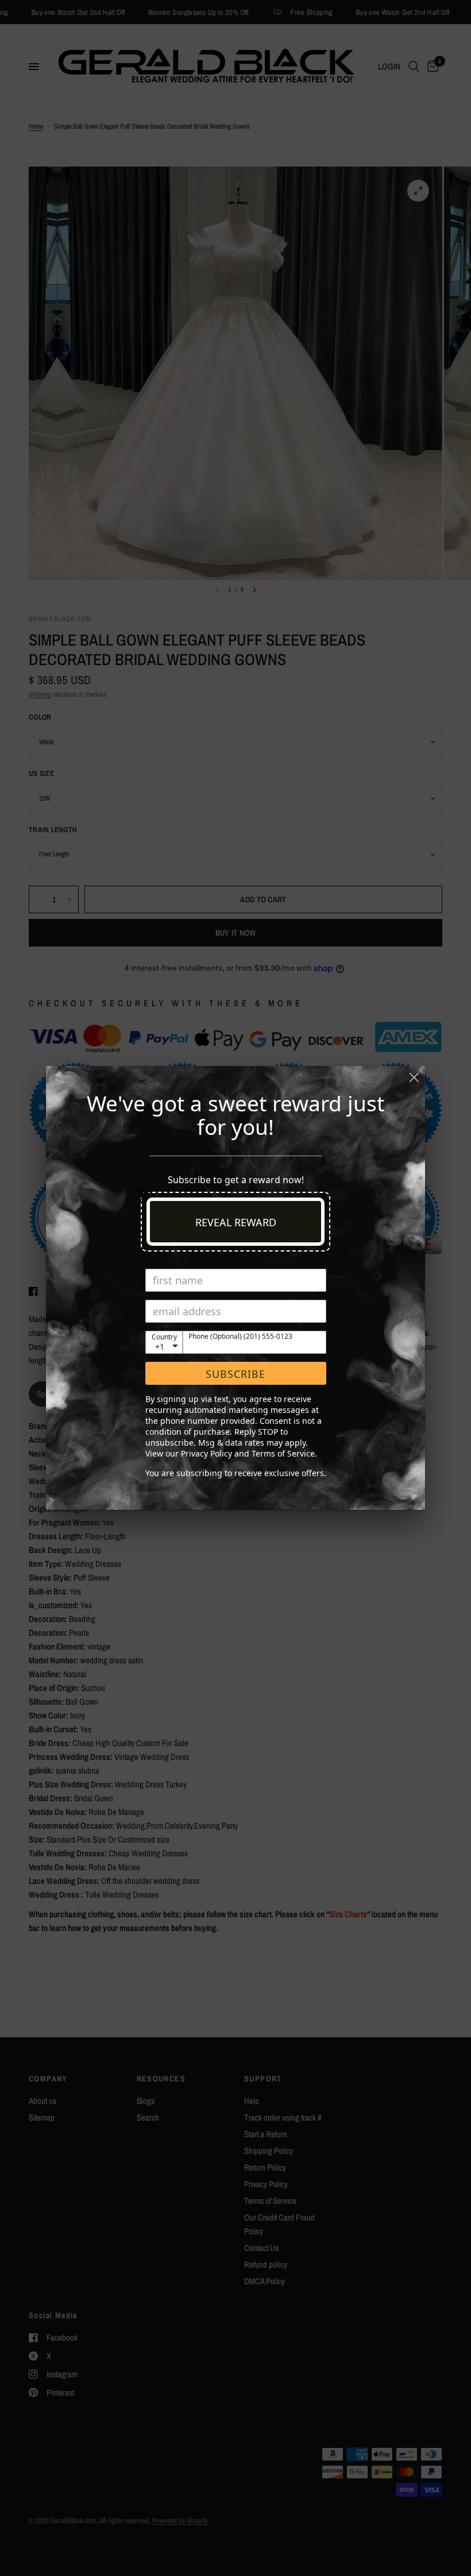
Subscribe (235, 1374)
